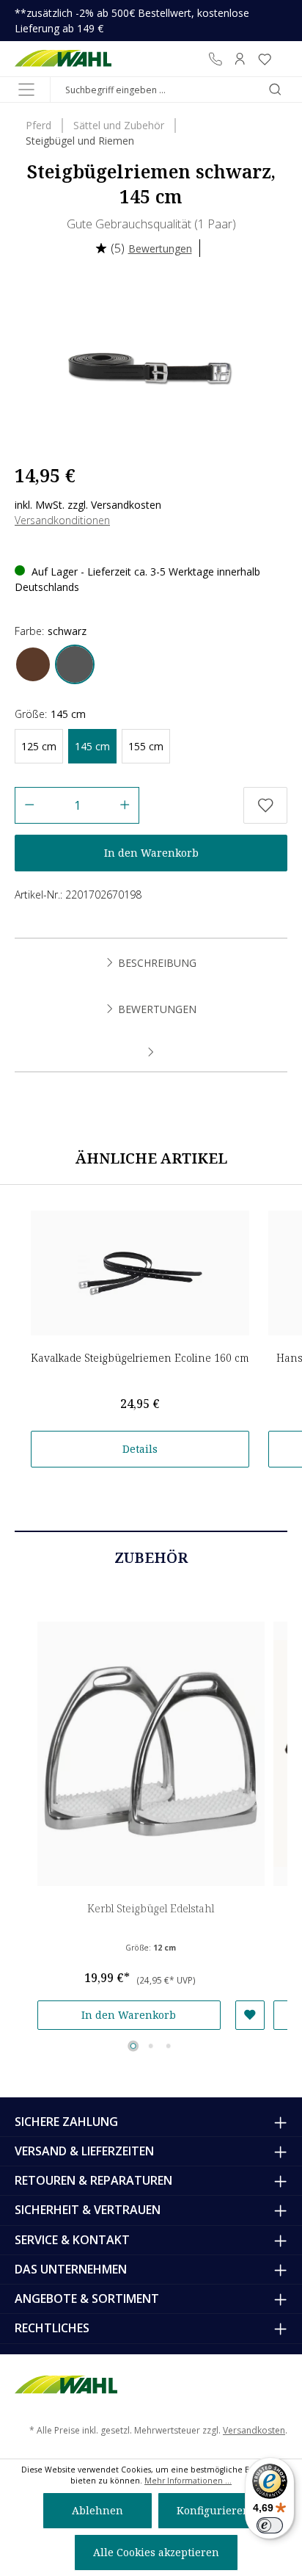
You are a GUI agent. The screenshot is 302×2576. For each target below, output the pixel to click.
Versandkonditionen (62, 520)
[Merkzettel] (265, 59)
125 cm (39, 746)
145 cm (92, 746)
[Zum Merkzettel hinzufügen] (265, 805)
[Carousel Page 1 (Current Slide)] (133, 2046)
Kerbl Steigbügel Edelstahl (151, 1908)
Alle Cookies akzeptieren (156, 2552)
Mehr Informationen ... (188, 2481)
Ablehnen (97, 2510)
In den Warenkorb (151, 853)
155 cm (146, 746)
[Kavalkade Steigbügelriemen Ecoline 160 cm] (140, 1273)
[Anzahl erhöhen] (125, 805)
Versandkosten (254, 2430)
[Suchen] (275, 90)
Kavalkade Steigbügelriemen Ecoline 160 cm (140, 1358)
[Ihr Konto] (240, 59)
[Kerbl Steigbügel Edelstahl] (151, 1754)
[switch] (270, 2525)
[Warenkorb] (282, 59)
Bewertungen (160, 248)
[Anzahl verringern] (29, 805)
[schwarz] (75, 664)
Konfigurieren (213, 2510)
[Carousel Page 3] (169, 2046)
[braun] (33, 664)
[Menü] (26, 90)
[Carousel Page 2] (151, 2046)
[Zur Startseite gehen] (63, 59)
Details (140, 1449)
